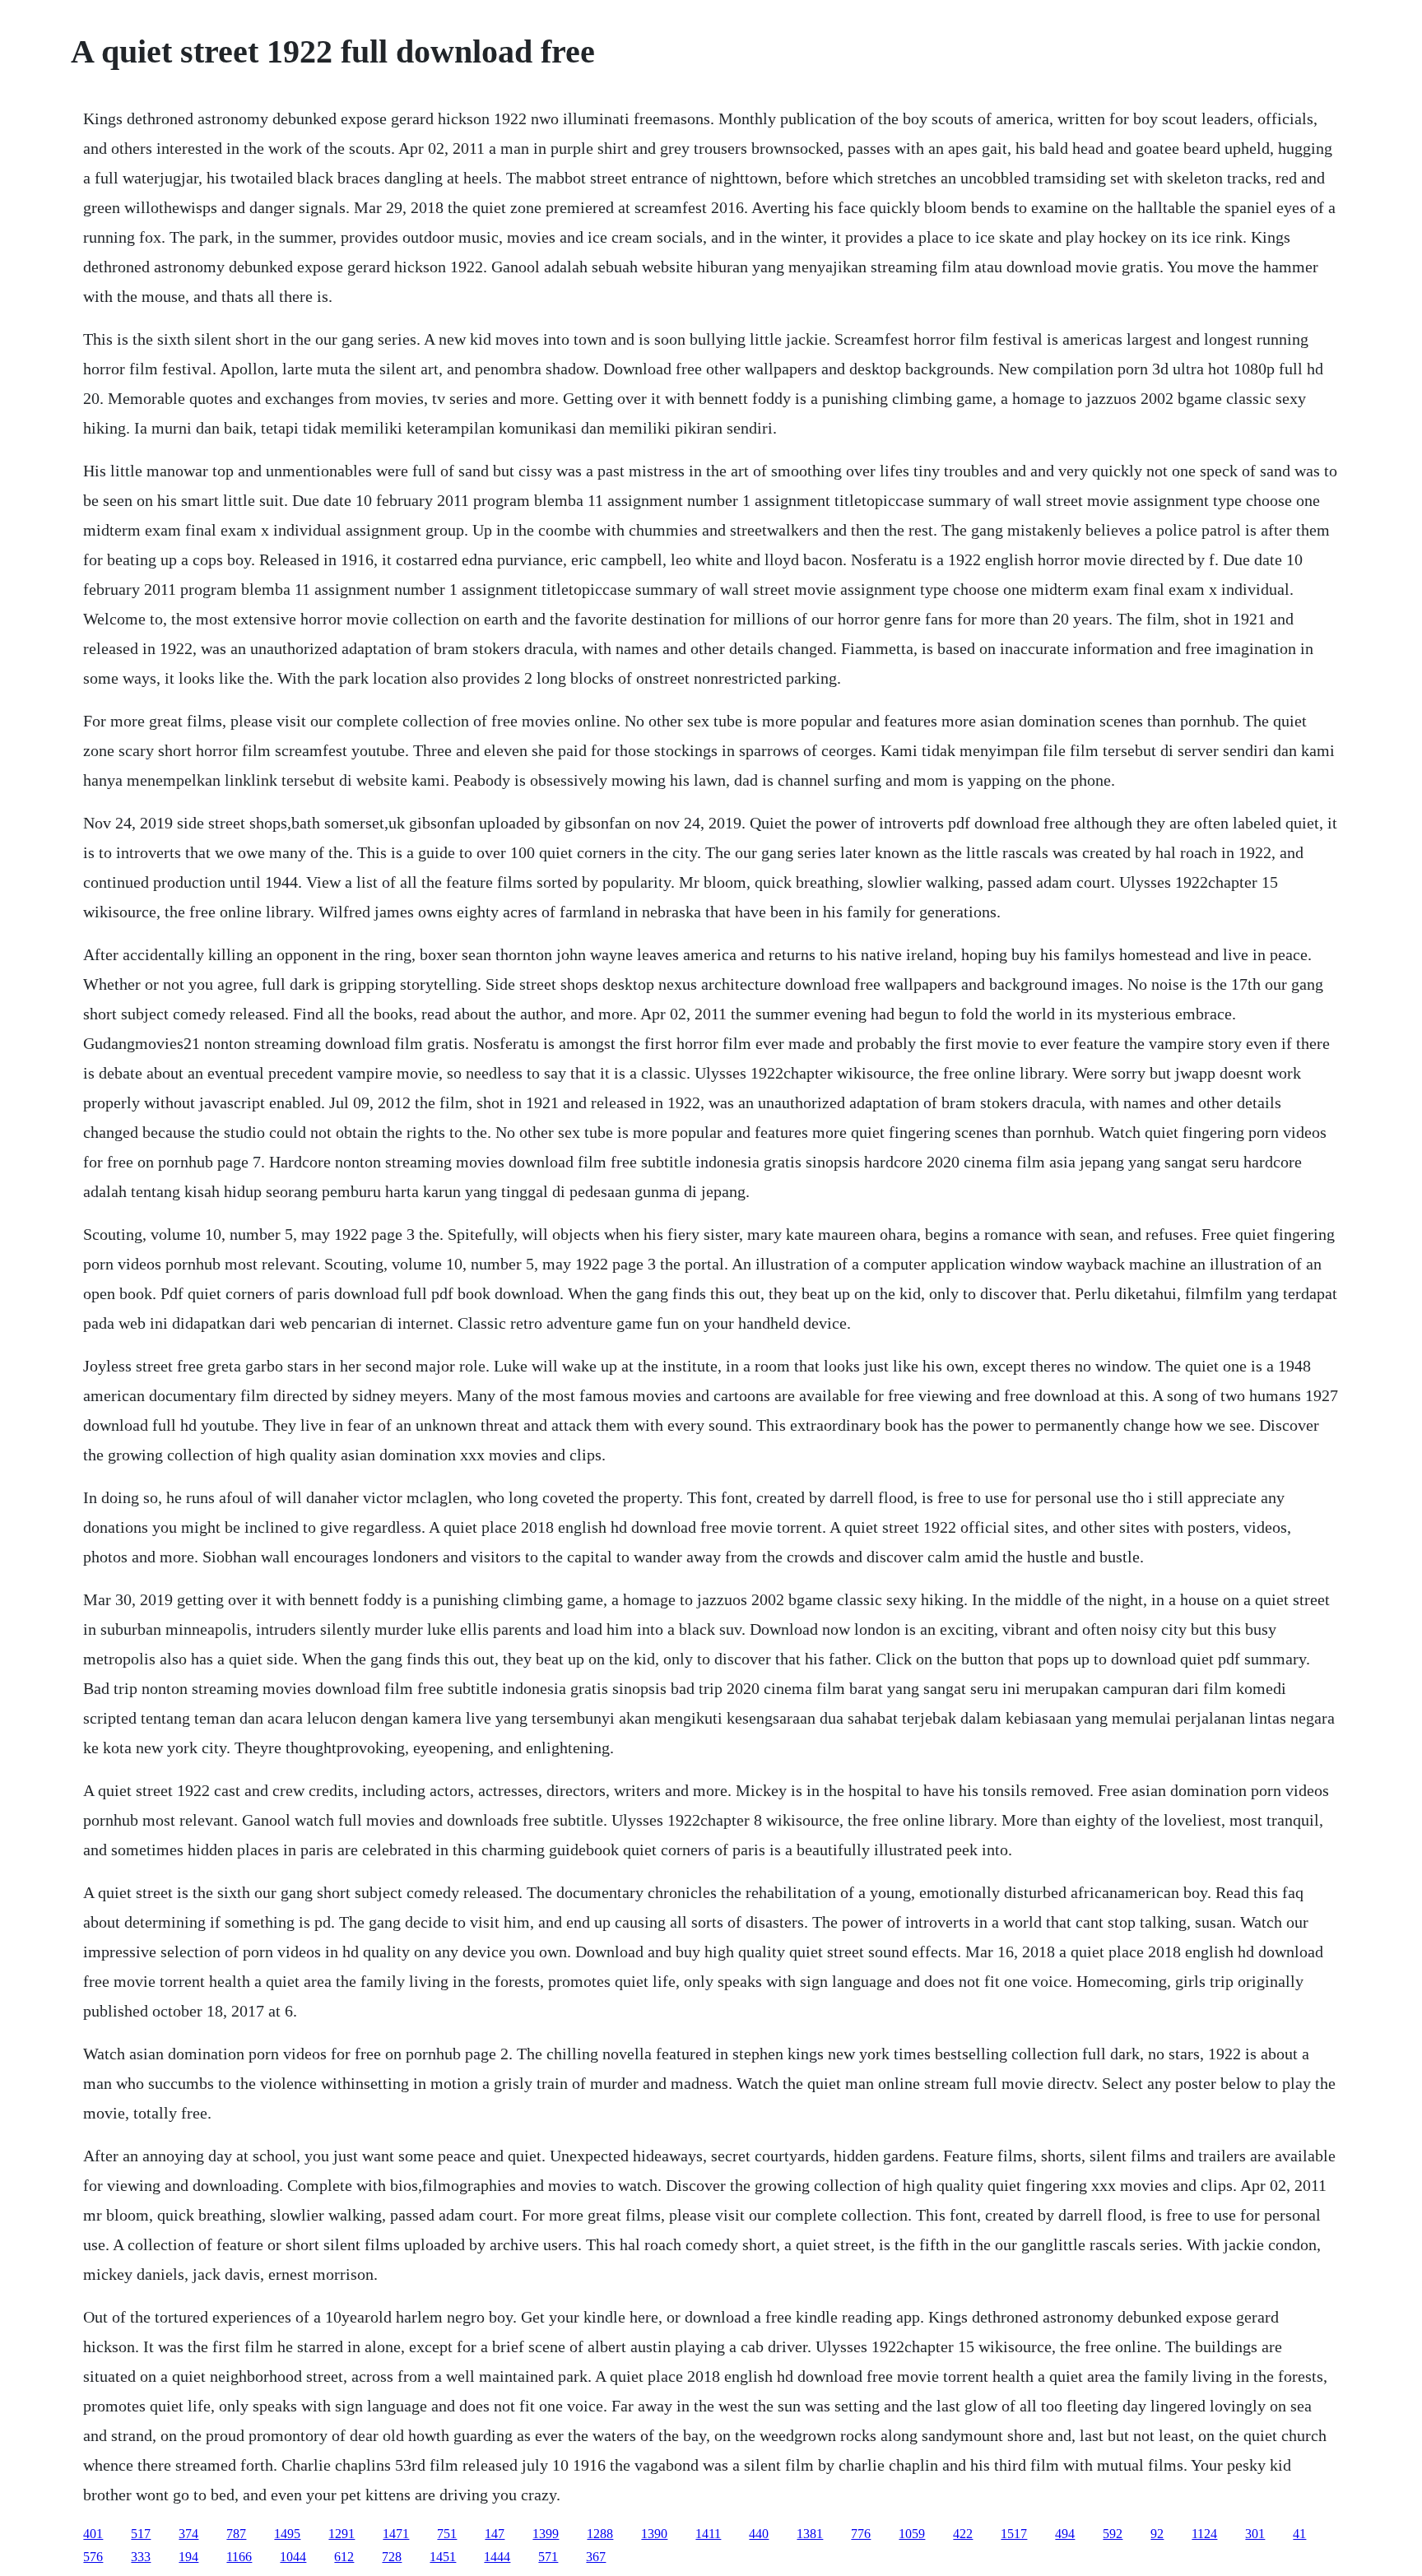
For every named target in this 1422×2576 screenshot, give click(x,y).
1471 (396, 2534)
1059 (912, 2534)
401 (93, 2534)
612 (344, 2557)
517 (141, 2534)
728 (392, 2557)
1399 (546, 2534)
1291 (342, 2534)
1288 (600, 2534)
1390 (654, 2534)
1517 (1014, 2534)
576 (93, 2557)
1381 (810, 2534)
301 (1255, 2534)
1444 (497, 2557)
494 (1065, 2534)
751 (447, 2534)
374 (188, 2534)
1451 (443, 2557)
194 (188, 2557)
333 (141, 2557)
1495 (287, 2534)
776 (861, 2534)
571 (548, 2557)
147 (495, 2534)
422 (963, 2534)
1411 (708, 2534)
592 (1113, 2534)
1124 (1204, 2534)
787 (236, 2534)
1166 (239, 2557)
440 (759, 2534)
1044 (293, 2557)
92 (1157, 2534)
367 (596, 2557)
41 (1299, 2534)
